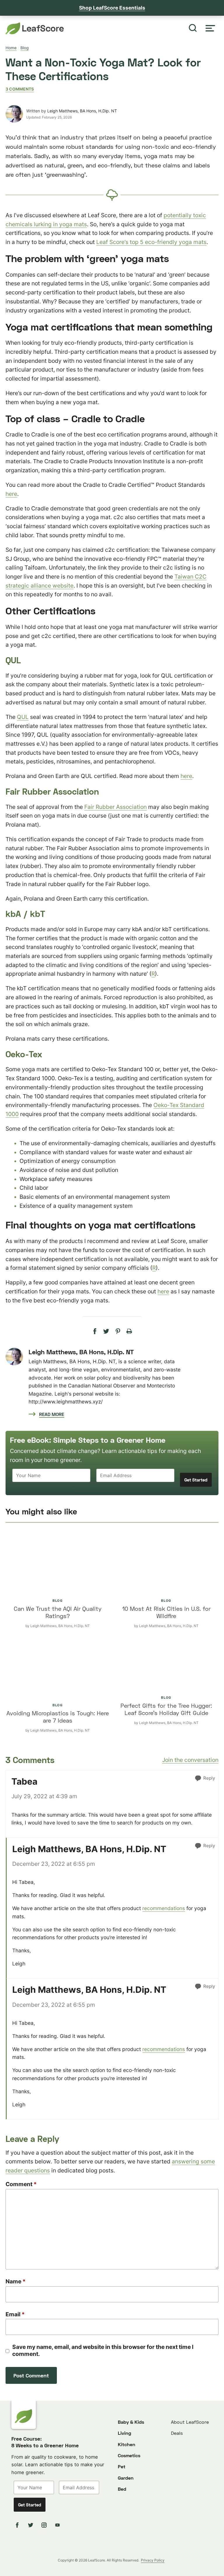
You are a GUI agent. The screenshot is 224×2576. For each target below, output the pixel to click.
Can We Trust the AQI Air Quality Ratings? (58, 1612)
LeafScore (35, 28)
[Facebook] (18, 2525)
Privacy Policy (153, 2560)
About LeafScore (190, 2422)
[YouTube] (58, 2525)
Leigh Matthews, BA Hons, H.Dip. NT (82, 111)
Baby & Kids (131, 2422)
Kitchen (127, 2444)
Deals (177, 2433)
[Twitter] (32, 2525)
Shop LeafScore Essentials (112, 8)
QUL (23, 717)
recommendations (164, 1908)
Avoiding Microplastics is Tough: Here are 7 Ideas (58, 1717)
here (11, 494)
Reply (209, 1778)
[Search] (193, 28)
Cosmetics (129, 2455)
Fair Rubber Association (116, 807)
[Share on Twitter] (106, 1332)
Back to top (204, 2567)
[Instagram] (45, 2525)
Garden (126, 2478)
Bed (122, 2489)
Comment (21, 2184)
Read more (52, 1414)
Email (15, 2314)
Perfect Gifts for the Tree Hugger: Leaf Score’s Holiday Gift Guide (166, 1709)
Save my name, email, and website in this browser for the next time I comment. (103, 2350)
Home (11, 48)
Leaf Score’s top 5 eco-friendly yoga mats (151, 242)
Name (16, 2281)
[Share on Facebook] (95, 1332)
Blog (24, 48)
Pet (122, 2467)
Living (125, 2433)
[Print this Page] (129, 1332)
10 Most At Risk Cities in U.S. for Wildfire (166, 1612)
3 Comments (20, 89)
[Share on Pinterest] (118, 1332)
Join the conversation (190, 1760)
